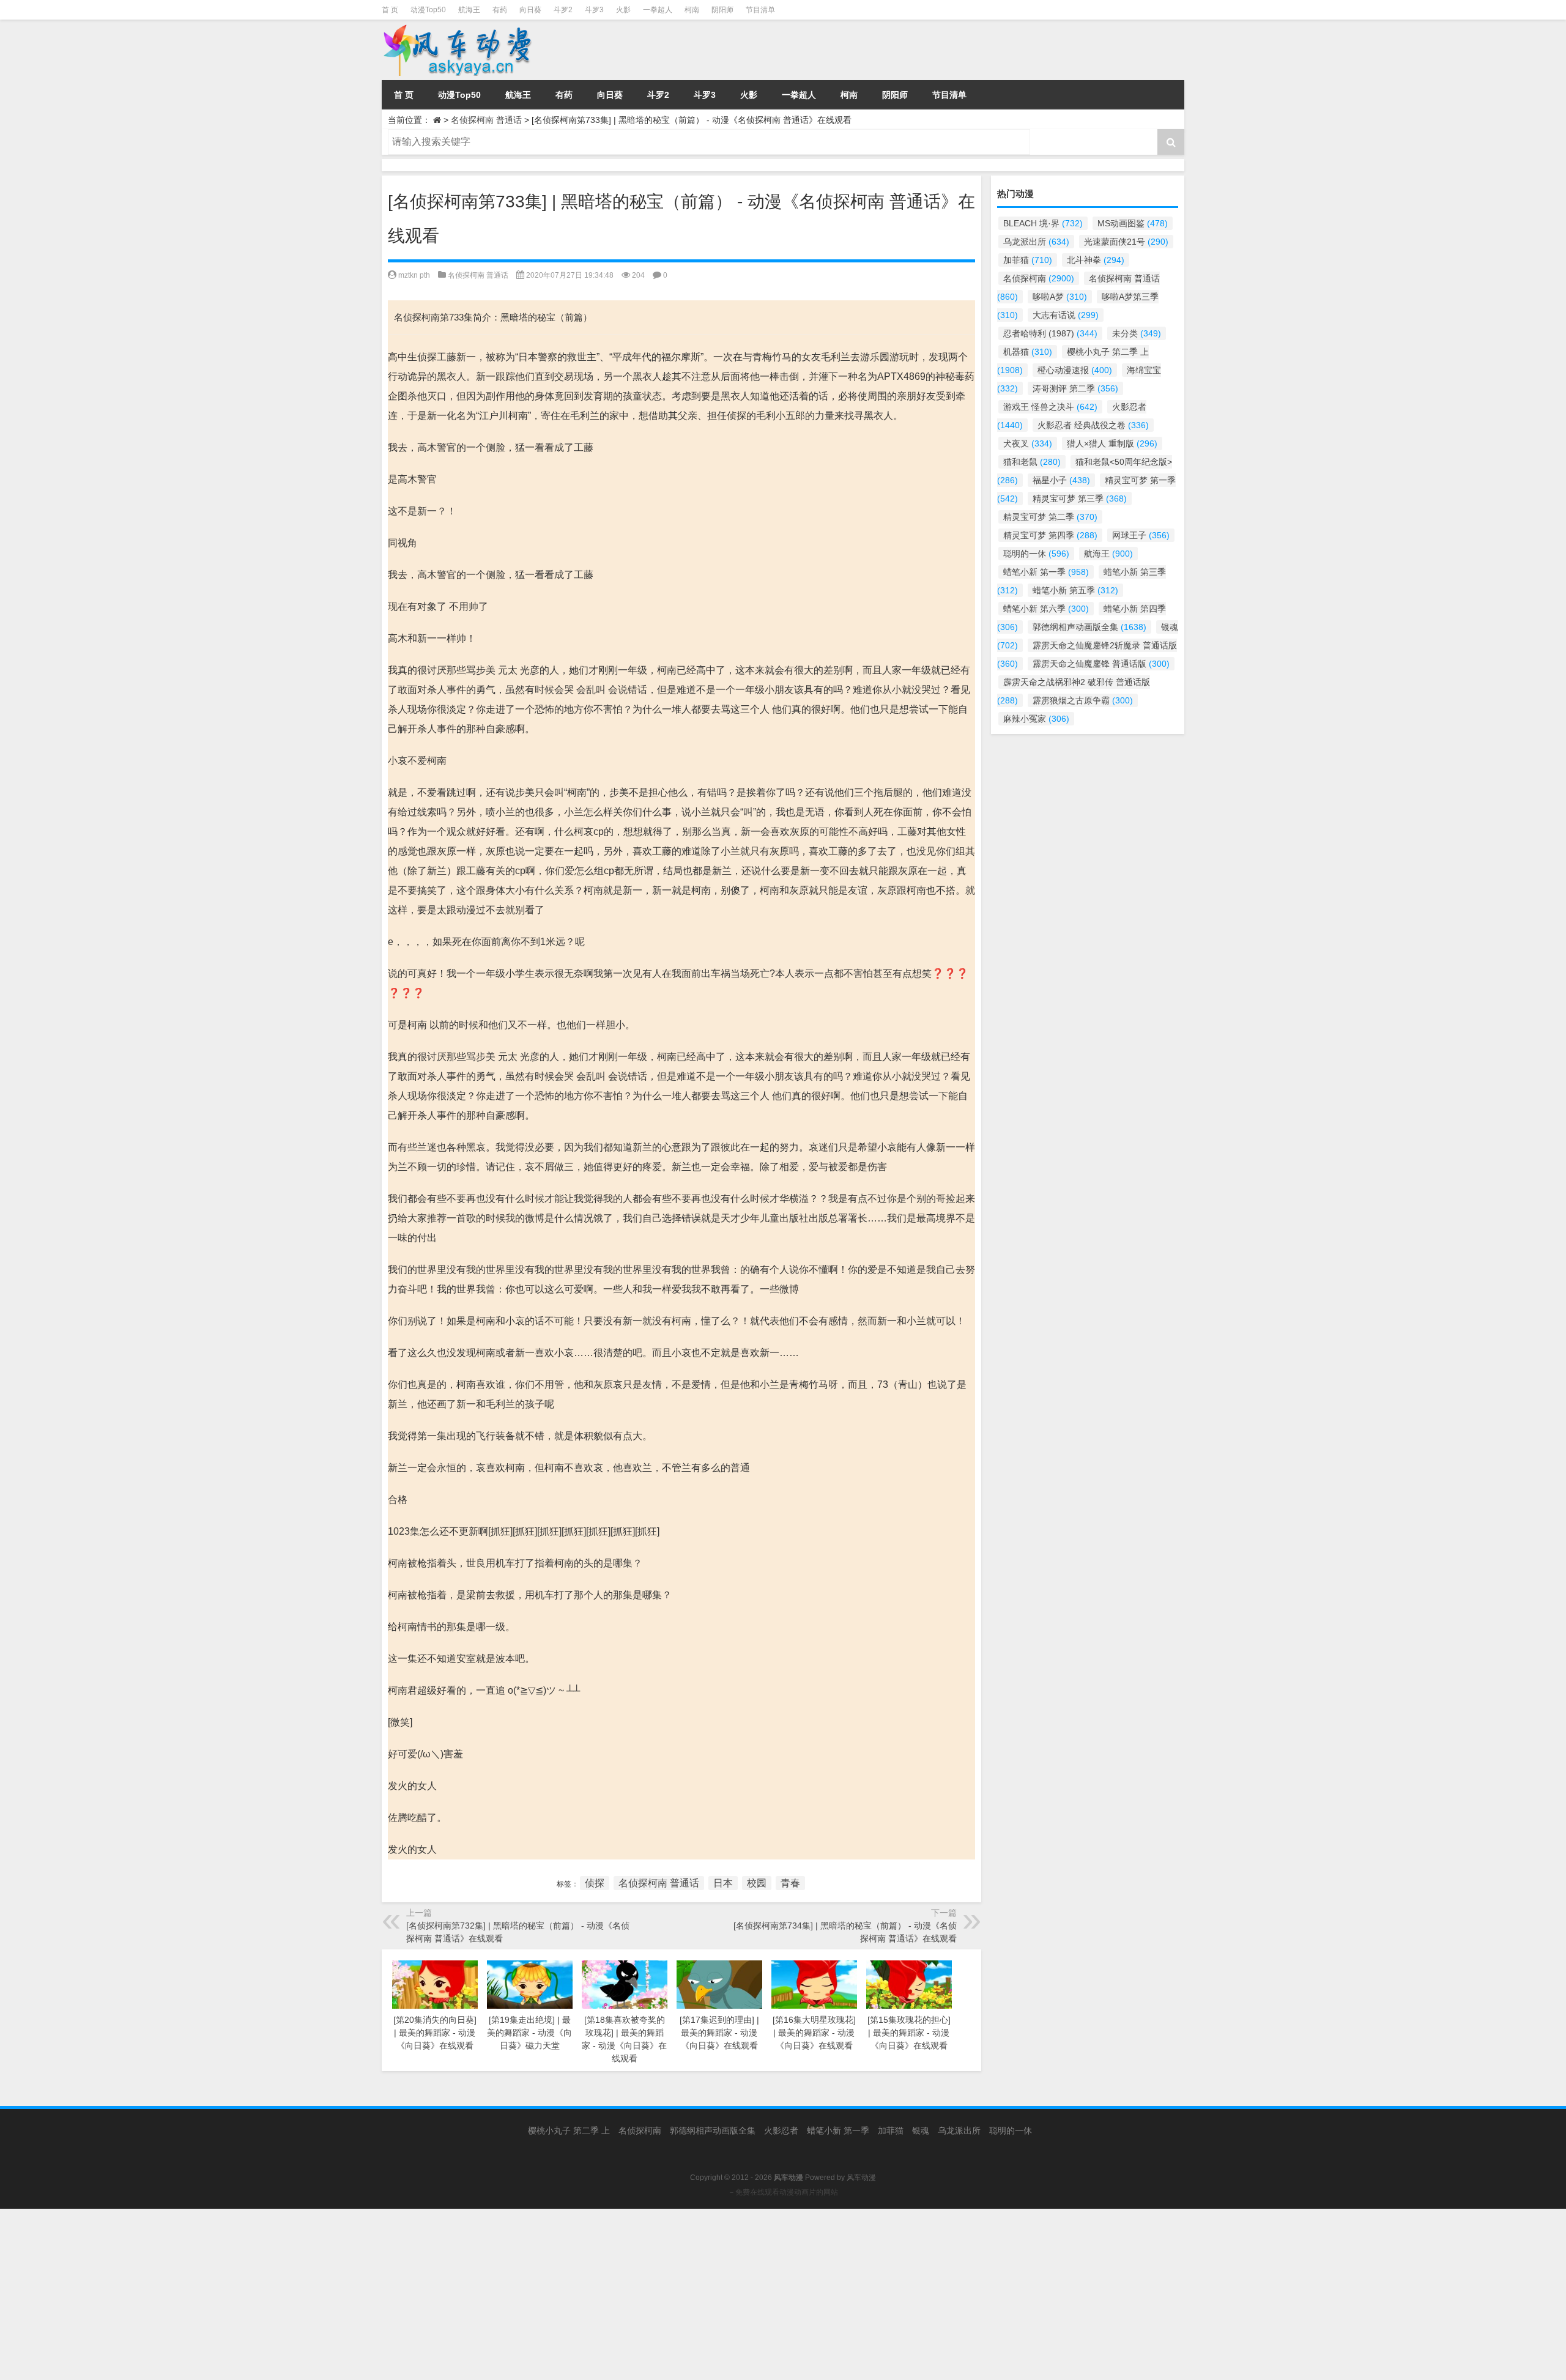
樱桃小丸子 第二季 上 (569, 2130)
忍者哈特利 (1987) (1050, 333)
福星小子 (1061, 480)
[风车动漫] (507, 50)
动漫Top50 (428, 10)
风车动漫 (861, 2178)
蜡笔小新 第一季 (1046, 572)
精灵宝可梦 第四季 (1050, 535)
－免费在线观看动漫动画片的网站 (783, 2192)
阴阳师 (722, 10)
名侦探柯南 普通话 (486, 120)
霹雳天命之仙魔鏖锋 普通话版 (1101, 664)
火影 (623, 10)
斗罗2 (563, 10)
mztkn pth (414, 275)
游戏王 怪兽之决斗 (1050, 407)
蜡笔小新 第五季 (1075, 590)
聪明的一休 (1036, 554)
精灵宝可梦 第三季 (1080, 499)
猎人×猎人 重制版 (1112, 443)
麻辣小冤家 (1036, 719)
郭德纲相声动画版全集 (1089, 627)
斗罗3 (594, 10)
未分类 (1137, 333)
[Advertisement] (367, 2294)
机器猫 (1028, 352)
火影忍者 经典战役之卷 (1093, 425)
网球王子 (1141, 535)
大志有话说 (1066, 315)
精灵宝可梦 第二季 (1050, 517)
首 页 (390, 10)
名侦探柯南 (1039, 278)
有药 (500, 10)
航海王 (469, 10)
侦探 (595, 1883)
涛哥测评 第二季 (1075, 388)
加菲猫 (1028, 260)
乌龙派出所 (1036, 242)
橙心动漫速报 (1075, 370)
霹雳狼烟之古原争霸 (1083, 700)
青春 (790, 1883)
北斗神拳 (1096, 260)
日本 (723, 1883)
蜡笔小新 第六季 (1046, 609)
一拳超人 (658, 10)
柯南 (692, 10)
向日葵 (530, 10)
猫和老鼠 (1032, 462)
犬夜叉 (1028, 443)
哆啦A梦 (1060, 297)
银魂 (921, 2130)
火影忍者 (781, 2130)
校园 (757, 1883)
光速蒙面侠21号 (1126, 242)
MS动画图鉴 (1133, 223)
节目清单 (760, 10)
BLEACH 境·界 (1043, 223)
